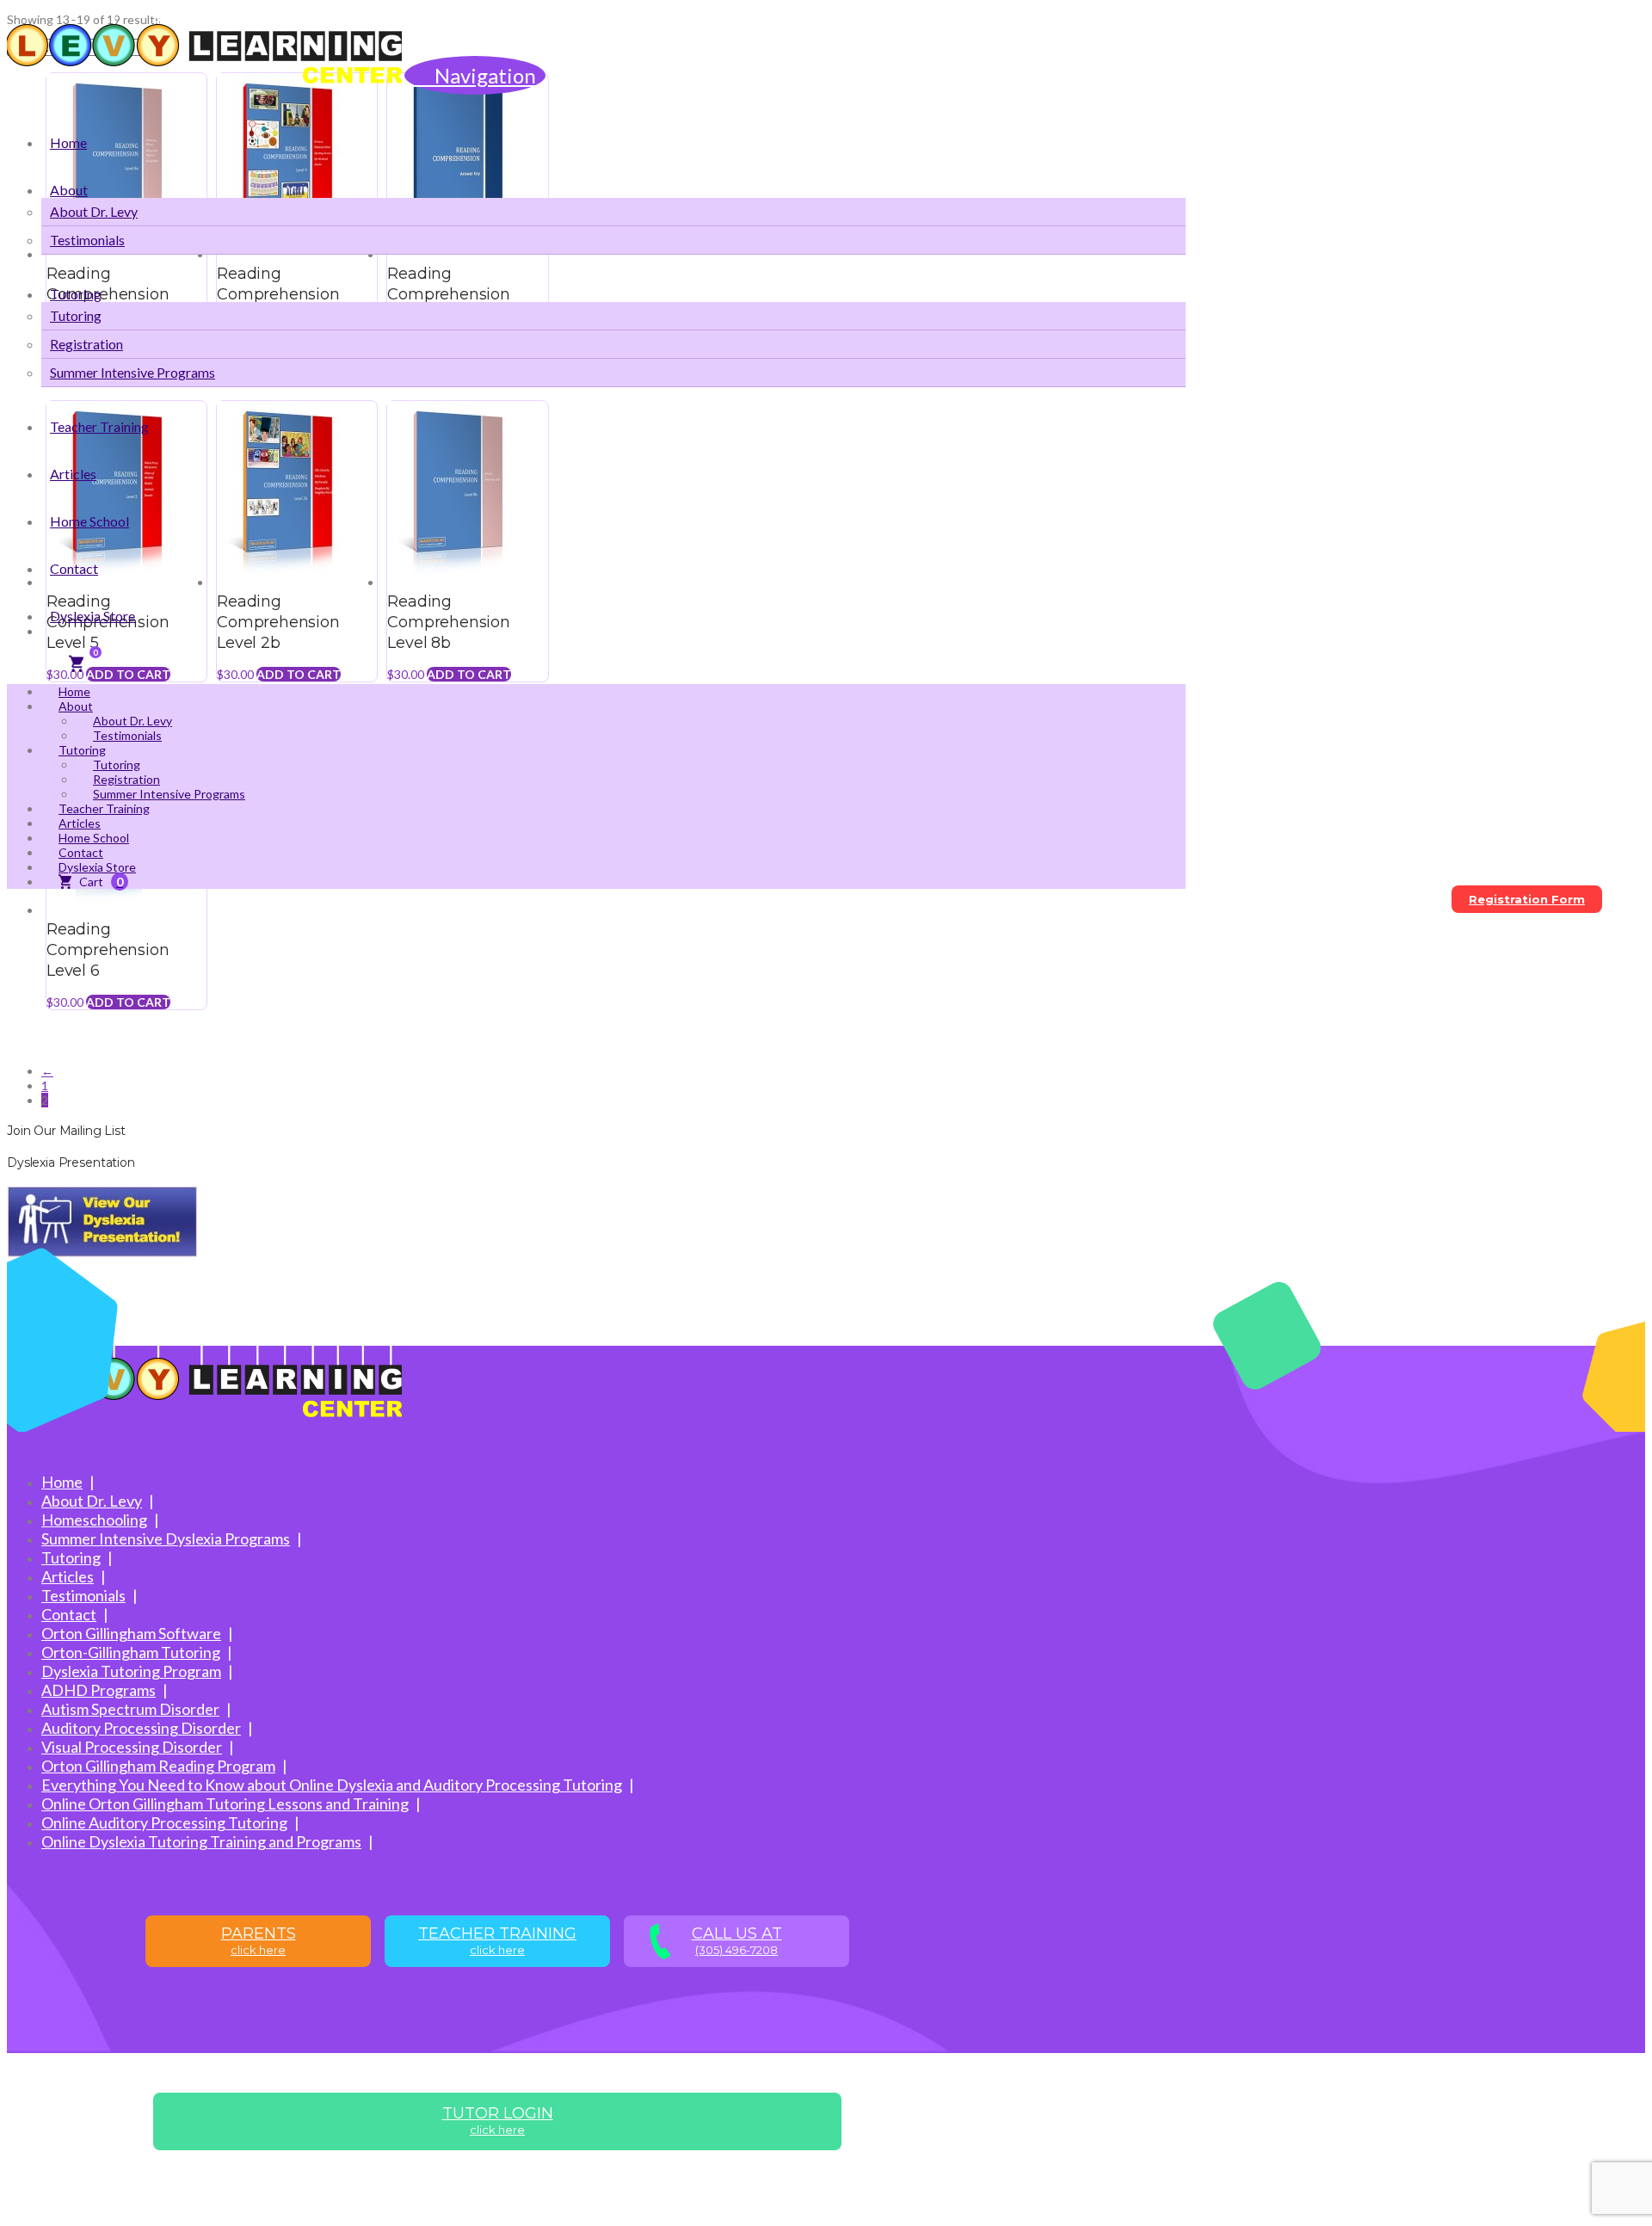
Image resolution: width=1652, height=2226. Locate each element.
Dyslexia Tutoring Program (131, 1671)
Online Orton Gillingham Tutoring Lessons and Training (225, 1804)
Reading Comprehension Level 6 (108, 950)
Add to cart (128, 1002)
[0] (76, 663)
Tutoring (71, 1557)
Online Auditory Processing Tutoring (164, 1822)
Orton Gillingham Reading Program (158, 1766)
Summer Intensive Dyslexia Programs (166, 1538)
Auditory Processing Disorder (141, 1728)
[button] (475, 75)
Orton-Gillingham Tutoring (131, 1652)
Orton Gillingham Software (131, 1633)
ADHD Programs (99, 1690)
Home (62, 1482)
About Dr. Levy (92, 1501)
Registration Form (1527, 899)
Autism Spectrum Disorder (130, 1709)
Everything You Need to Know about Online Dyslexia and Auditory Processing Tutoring (332, 1785)
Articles (68, 1576)
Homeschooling (94, 1520)
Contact (69, 1614)
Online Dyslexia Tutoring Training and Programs (201, 1841)
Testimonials (83, 1595)
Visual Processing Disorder (132, 1747)
